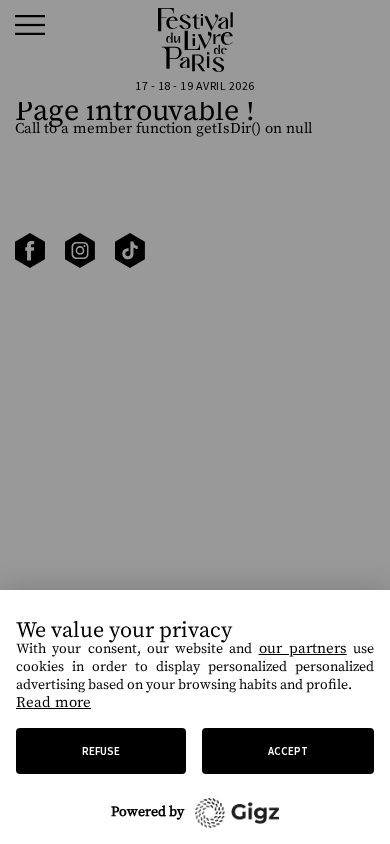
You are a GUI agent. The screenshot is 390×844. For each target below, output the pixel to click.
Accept (288, 751)
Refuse (101, 751)
